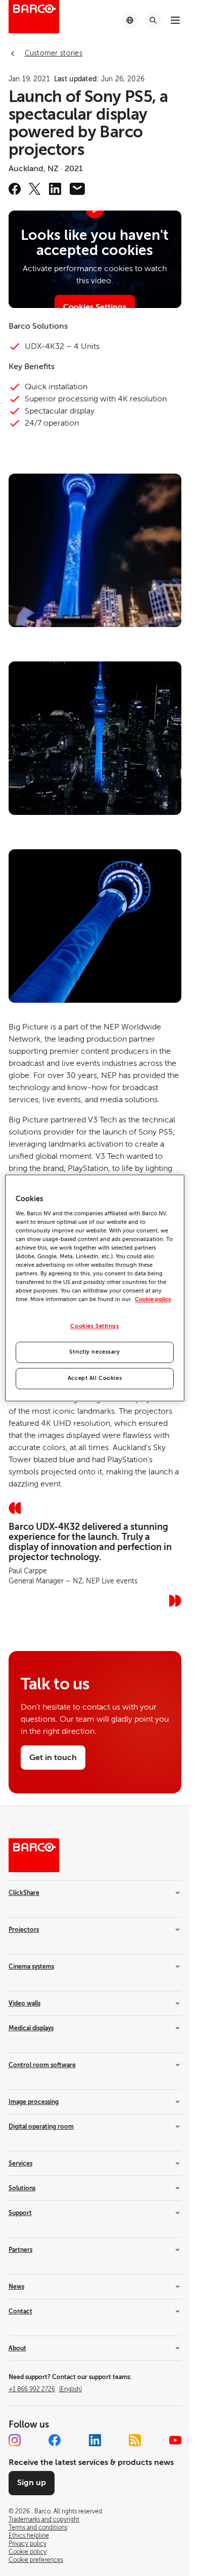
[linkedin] (55, 189)
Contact (20, 2311)
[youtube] (175, 2440)
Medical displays (31, 2028)
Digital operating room (41, 2127)
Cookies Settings (94, 1327)
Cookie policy (153, 1300)
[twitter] (35, 189)
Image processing (34, 2102)
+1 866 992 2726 (45, 2389)
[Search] (153, 20)
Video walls (24, 2003)
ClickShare (24, 1893)
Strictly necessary (94, 1352)
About (17, 2348)
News (16, 2287)
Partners (20, 2250)
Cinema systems (31, 1967)
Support (20, 2213)
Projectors (24, 1930)
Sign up (32, 2483)
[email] (77, 189)
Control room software (42, 2065)
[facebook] (15, 189)
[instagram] (15, 2440)
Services (20, 2163)
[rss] (135, 2440)
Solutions (22, 2188)
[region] (94, 1288)
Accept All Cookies (95, 1379)
